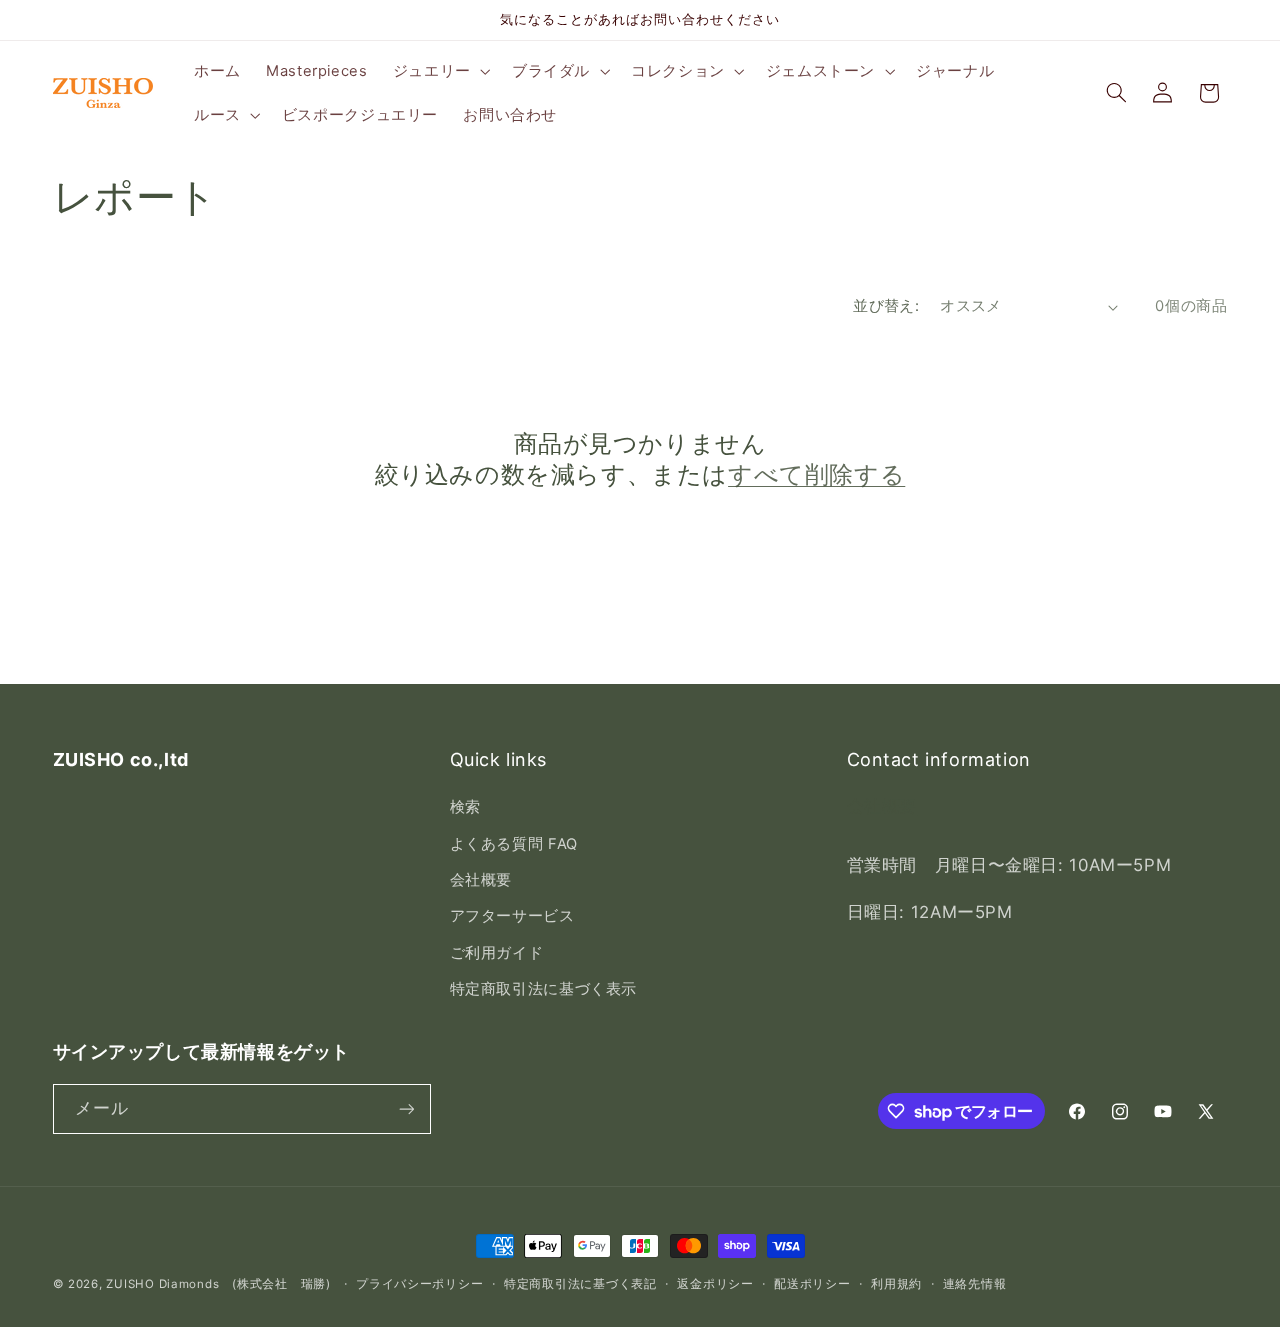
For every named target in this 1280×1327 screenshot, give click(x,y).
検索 (465, 807)
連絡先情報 (975, 1284)
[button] (439, 71)
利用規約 (896, 1284)
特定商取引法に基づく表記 (580, 1284)
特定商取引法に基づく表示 (544, 989)
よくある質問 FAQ (514, 844)
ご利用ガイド (497, 953)
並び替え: (886, 306)
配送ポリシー (812, 1284)
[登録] (406, 1108)
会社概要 (481, 880)
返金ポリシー (715, 1284)
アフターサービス (512, 916)
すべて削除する (816, 474)
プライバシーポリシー (419, 1284)
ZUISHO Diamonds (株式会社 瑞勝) (218, 1284)
